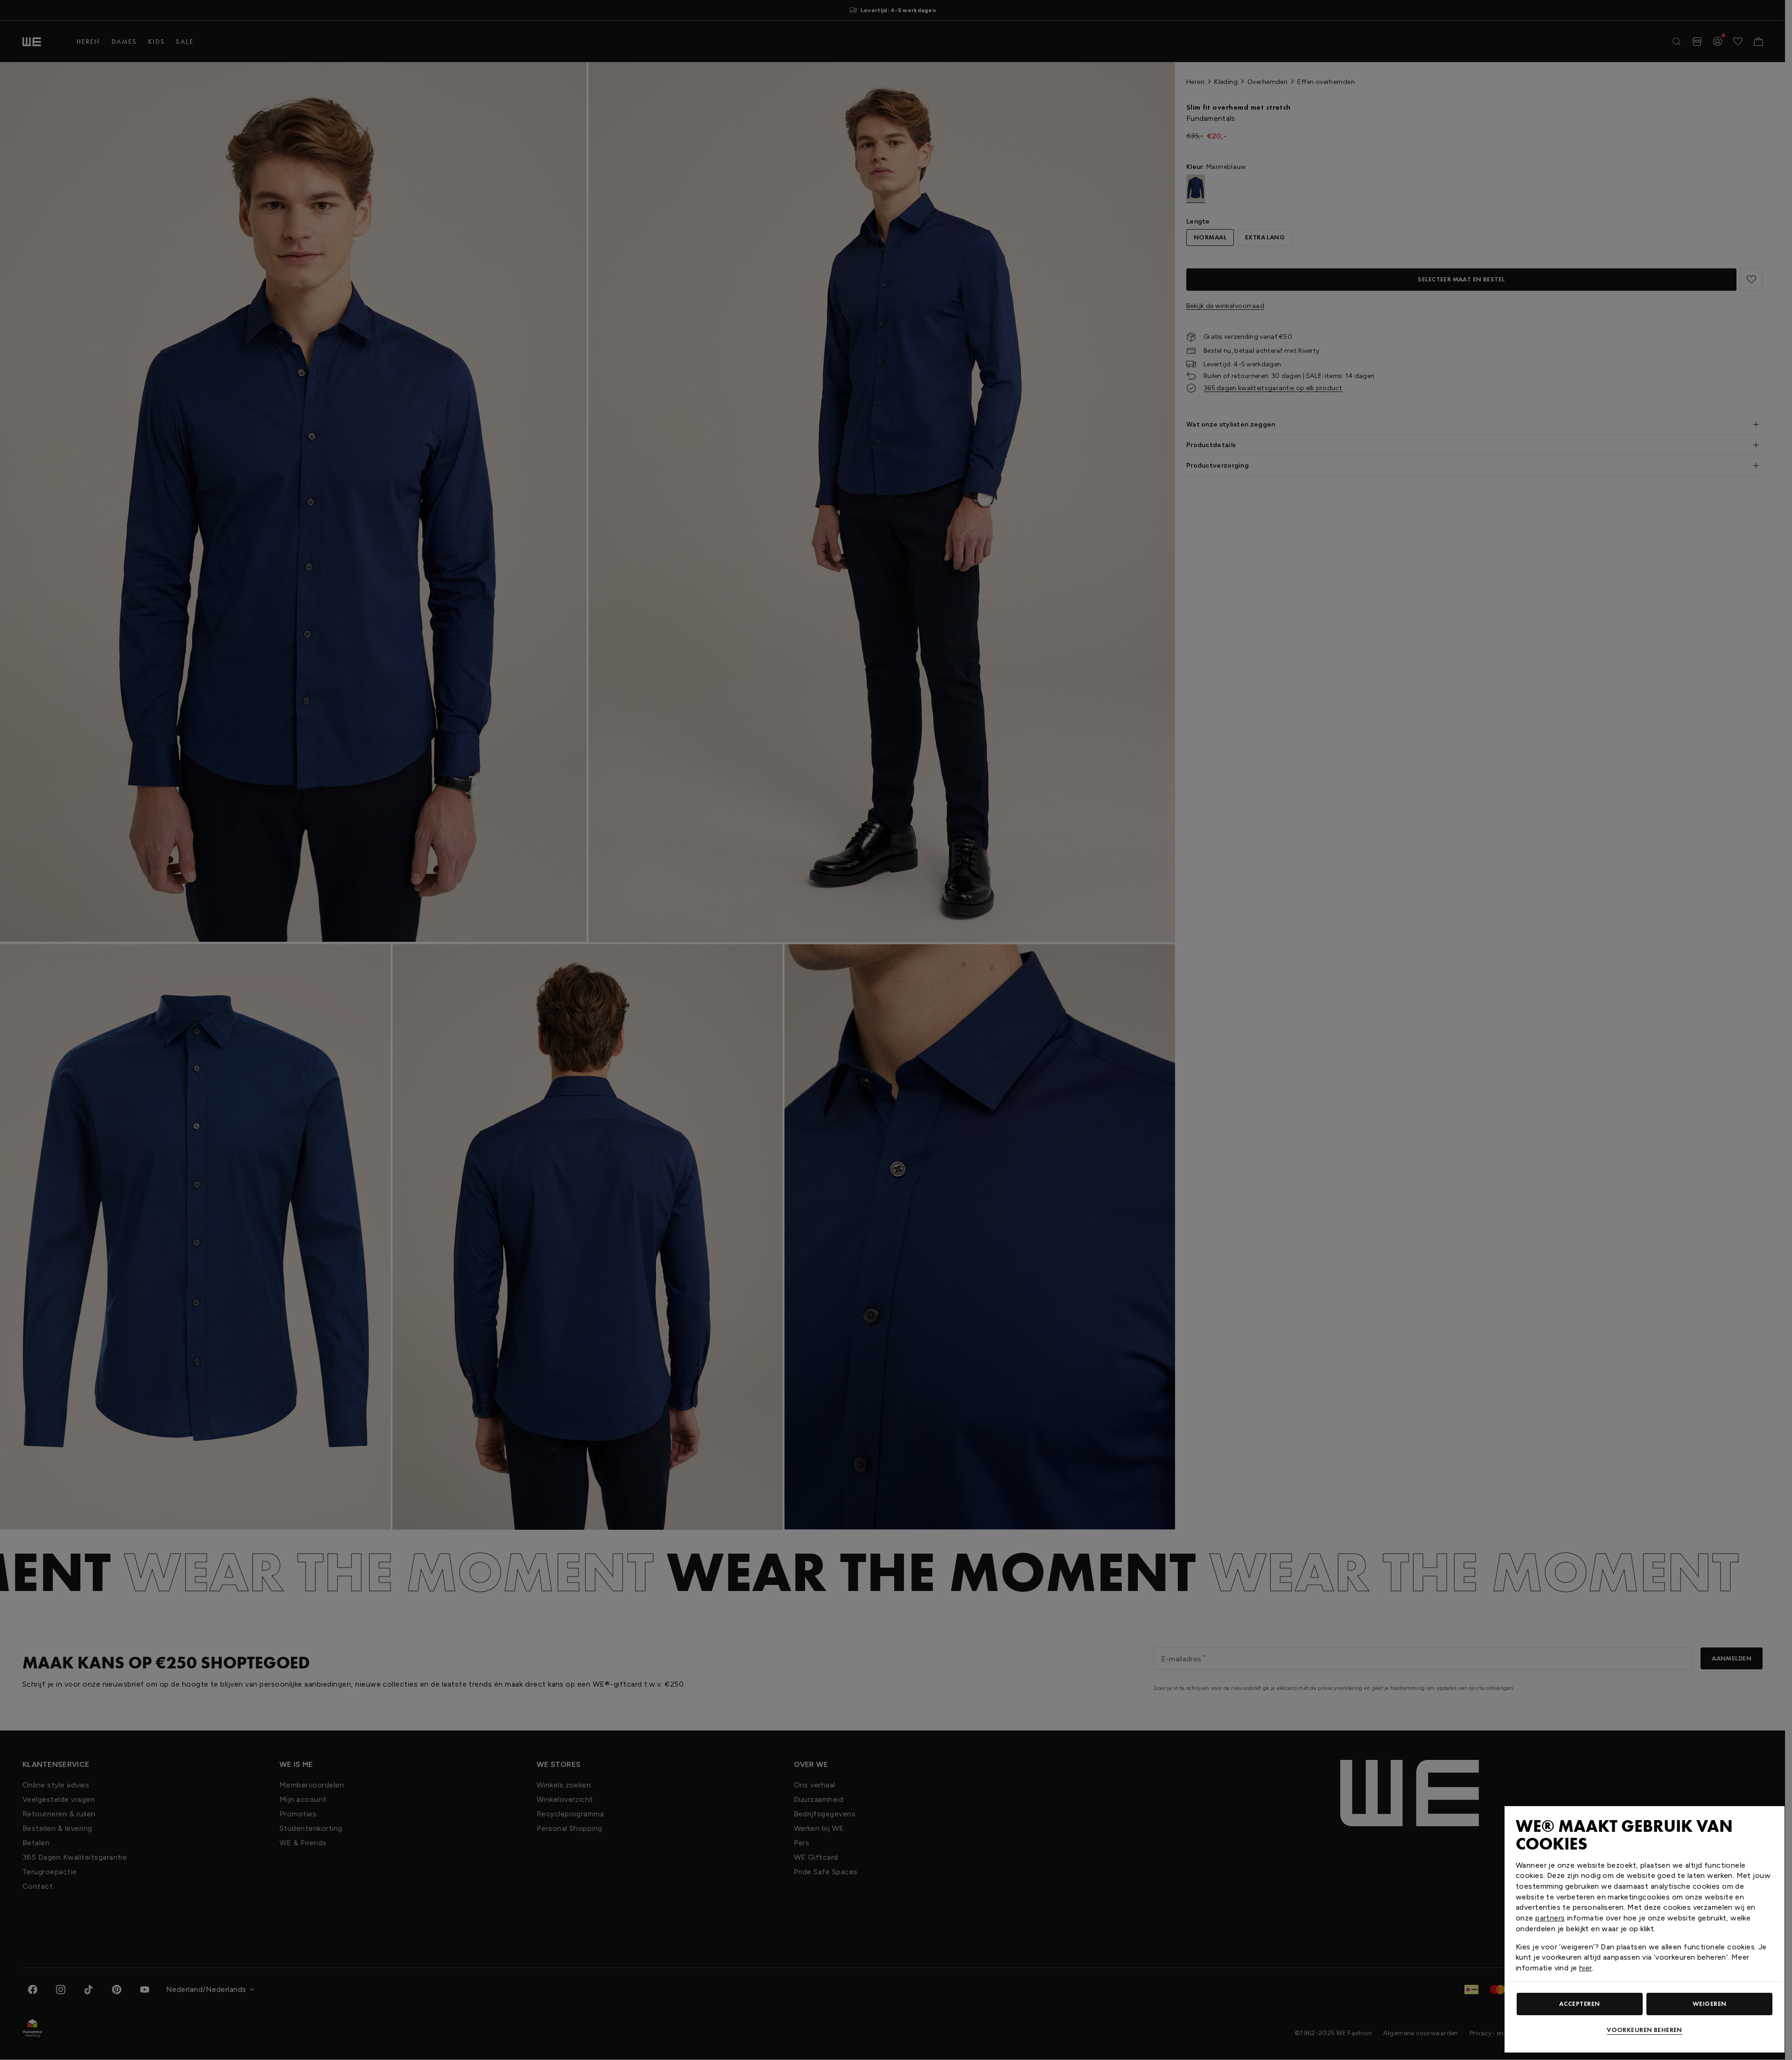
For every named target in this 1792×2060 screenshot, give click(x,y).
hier (1586, 1968)
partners (1550, 1918)
